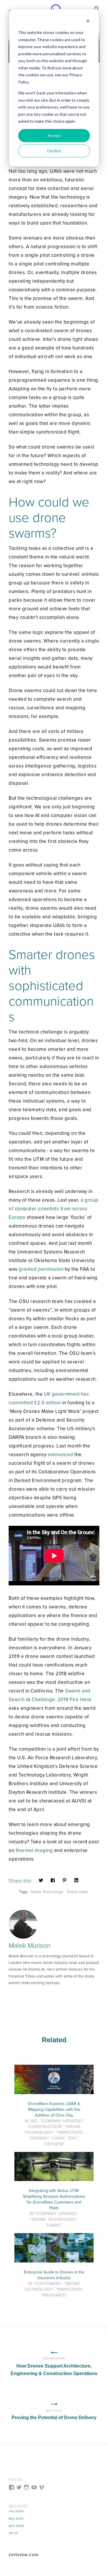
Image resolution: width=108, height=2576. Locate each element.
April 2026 (16, 2526)
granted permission (41, 1269)
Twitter (20, 1997)
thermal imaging (34, 1850)
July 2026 (16, 2511)
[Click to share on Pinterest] (65, 1880)
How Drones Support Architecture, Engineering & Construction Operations (54, 2366)
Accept (54, 135)
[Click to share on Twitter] (41, 1880)
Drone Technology (47, 1892)
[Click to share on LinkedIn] (76, 1880)
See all (13, 2533)
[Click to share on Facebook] (53, 1880)
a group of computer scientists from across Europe (54, 1209)
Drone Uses (77, 1892)
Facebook (12, 1997)
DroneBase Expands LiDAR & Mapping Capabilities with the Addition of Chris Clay (54, 2109)
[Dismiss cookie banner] (88, 22)
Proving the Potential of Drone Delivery (54, 2414)
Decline (54, 151)
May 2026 (16, 2519)
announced (60, 1455)
